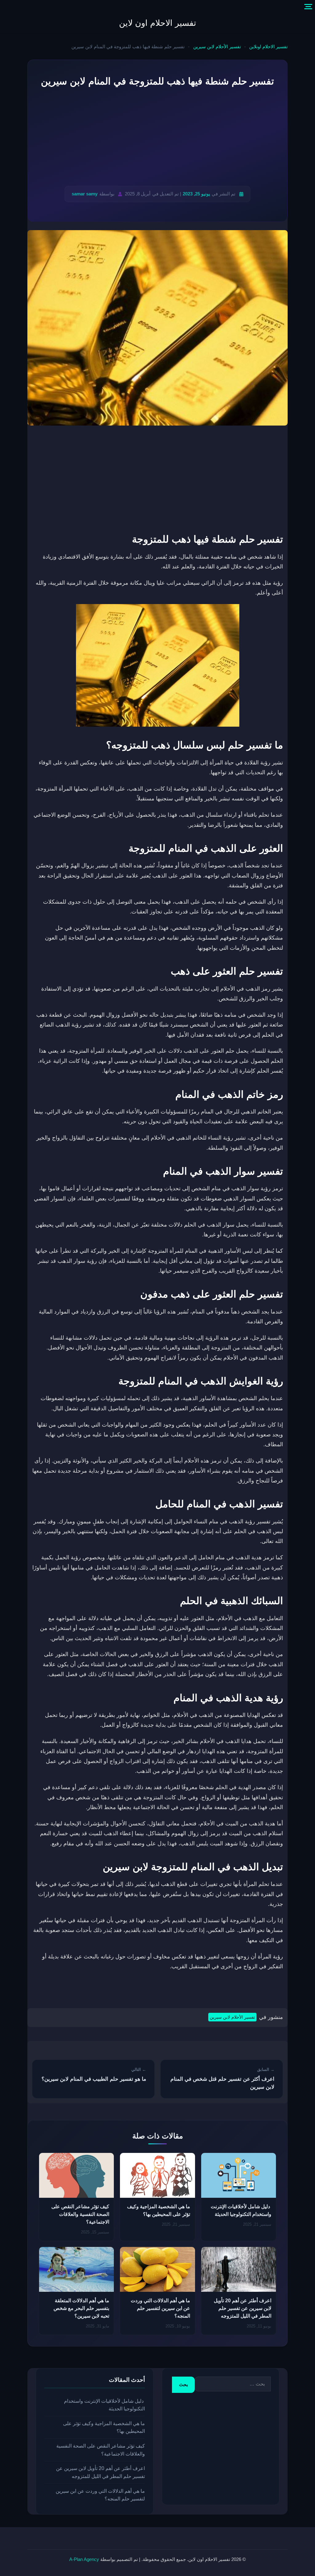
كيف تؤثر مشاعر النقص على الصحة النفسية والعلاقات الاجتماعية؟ (80, 2214)
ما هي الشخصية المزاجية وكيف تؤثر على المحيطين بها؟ (104, 2427)
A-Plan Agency (84, 2559)
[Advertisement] (157, 137)
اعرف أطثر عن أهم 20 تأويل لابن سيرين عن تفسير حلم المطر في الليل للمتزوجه (243, 2308)
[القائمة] (308, 7)
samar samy (85, 194)
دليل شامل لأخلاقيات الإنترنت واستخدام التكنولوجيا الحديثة (104, 2405)
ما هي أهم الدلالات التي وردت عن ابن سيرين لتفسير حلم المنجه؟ (160, 2308)
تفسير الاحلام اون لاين (158, 23)
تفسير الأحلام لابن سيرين (217, 47)
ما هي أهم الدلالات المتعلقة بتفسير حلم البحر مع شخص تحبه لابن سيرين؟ (81, 2308)
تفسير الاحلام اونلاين (268, 47)
